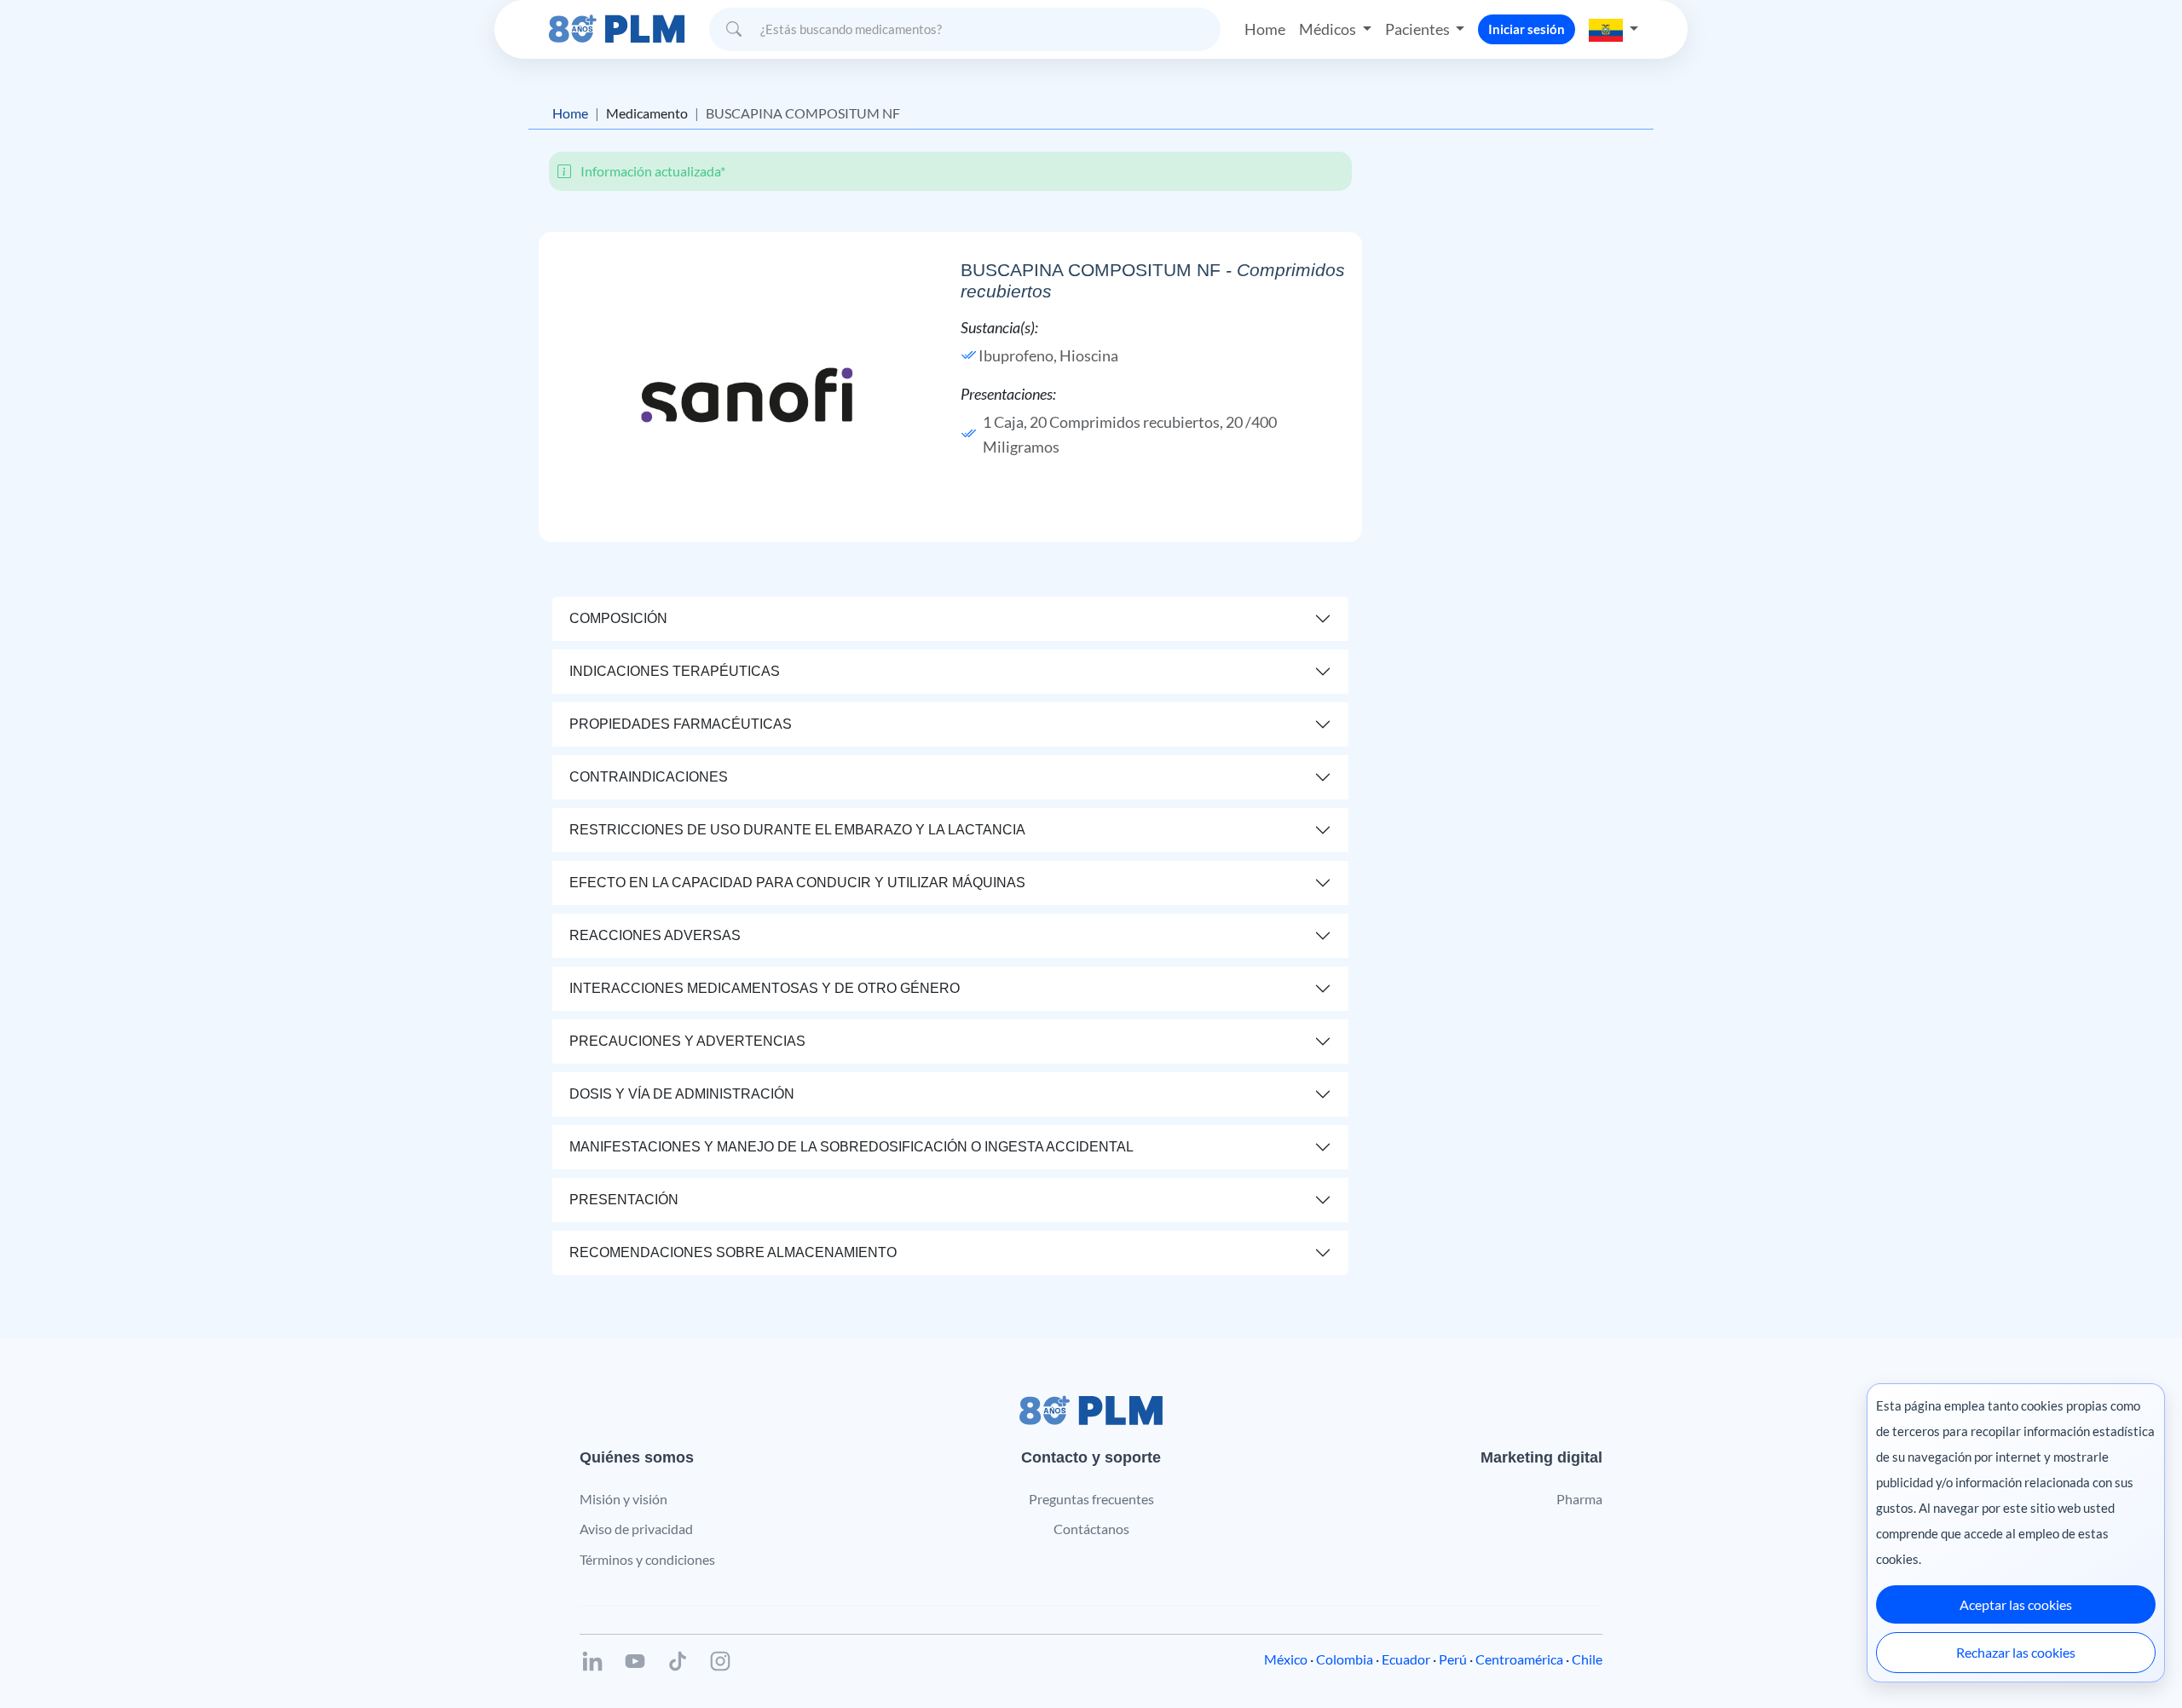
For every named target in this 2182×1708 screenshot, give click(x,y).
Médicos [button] (1329, 29)
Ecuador (1406, 1659)
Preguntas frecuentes (1091, 1499)
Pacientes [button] (1419, 29)
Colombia (1345, 1659)
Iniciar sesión (1527, 29)
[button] (1613, 29)
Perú (1453, 1659)
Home (1265, 29)
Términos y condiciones (647, 1559)
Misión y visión (623, 1499)
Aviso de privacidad (636, 1529)
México (1286, 1659)
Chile (1587, 1659)
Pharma (1579, 1499)
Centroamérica (1519, 1659)
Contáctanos (1091, 1529)
